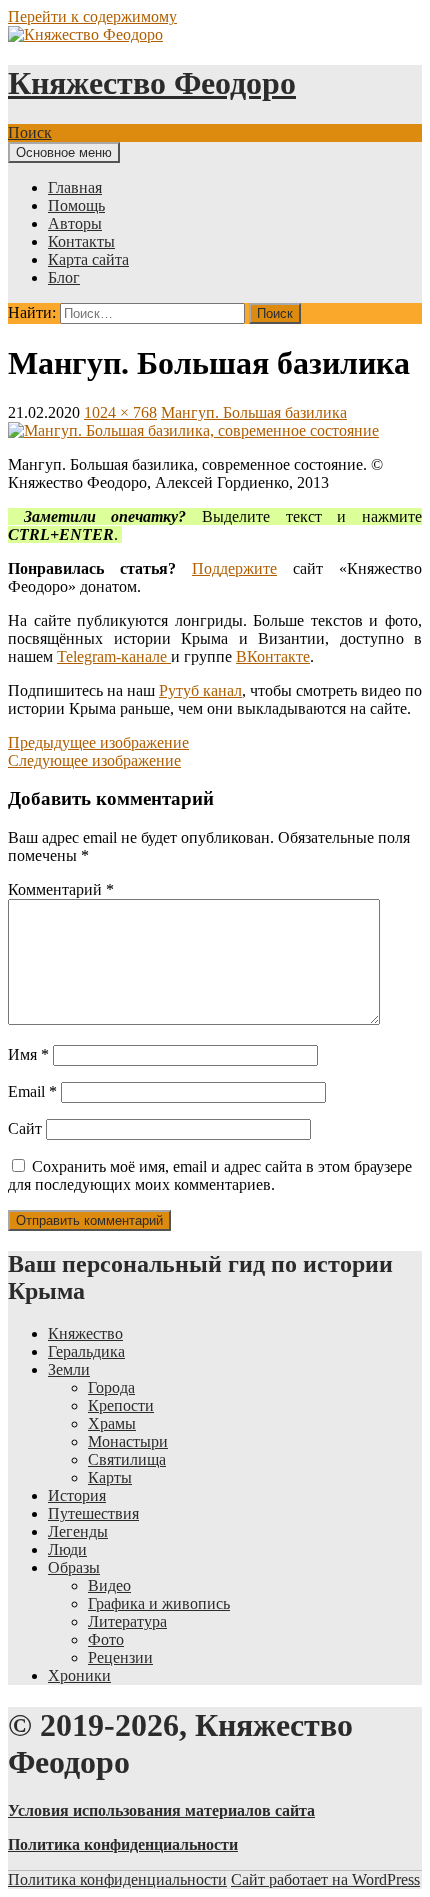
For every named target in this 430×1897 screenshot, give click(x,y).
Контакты (81, 241)
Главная (75, 187)
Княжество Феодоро (152, 83)
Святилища (127, 1459)
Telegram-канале (114, 656)
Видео (109, 1585)
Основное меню (64, 152)
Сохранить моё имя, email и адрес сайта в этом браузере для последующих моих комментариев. (210, 1175)
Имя (28, 1054)
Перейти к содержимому (92, 16)
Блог (64, 277)
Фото (106, 1639)
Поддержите (234, 568)
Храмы (112, 1423)
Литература (127, 1621)
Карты (110, 1477)
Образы (74, 1567)
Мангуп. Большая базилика (254, 412)
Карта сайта (88, 259)
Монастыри (128, 1441)
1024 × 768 (120, 412)
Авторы (75, 223)
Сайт (25, 1128)
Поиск (30, 132)
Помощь (76, 205)
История (77, 1495)
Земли (69, 1369)
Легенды (78, 1531)
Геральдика (86, 1351)
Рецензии (120, 1657)
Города (111, 1387)
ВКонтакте (273, 656)
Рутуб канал (200, 690)
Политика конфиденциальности (117, 1879)
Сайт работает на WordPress (325, 1879)
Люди (67, 1549)
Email (32, 1091)
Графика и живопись (159, 1603)
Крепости (121, 1405)
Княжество (85, 1333)
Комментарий (61, 889)
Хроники (79, 1675)
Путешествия (93, 1513)
